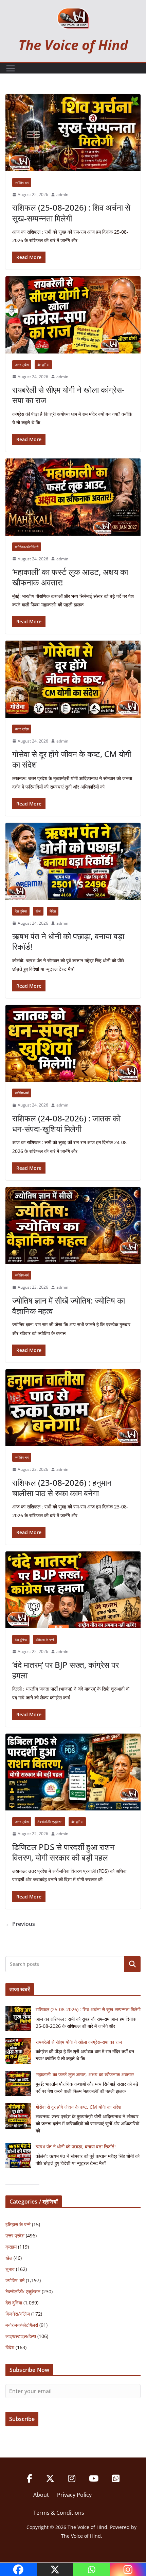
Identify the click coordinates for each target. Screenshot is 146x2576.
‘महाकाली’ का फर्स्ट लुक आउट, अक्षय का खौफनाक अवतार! (70, 577)
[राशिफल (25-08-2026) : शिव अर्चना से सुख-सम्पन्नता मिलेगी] (73, 133)
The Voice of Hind (73, 45)
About (41, 2495)
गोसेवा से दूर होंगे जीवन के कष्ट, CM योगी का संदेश (72, 759)
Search (132, 1964)
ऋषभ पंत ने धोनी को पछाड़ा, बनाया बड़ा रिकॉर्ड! (68, 941)
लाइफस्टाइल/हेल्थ (21, 2336)
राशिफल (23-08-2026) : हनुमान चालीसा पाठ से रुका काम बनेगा (62, 1488)
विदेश (53, 911)
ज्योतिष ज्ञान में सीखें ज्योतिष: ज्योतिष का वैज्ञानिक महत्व (69, 1306)
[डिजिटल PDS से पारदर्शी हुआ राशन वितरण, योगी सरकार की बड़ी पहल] (73, 1772)
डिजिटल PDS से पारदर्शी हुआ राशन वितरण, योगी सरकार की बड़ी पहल (63, 1852)
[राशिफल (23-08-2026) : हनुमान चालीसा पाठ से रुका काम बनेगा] (73, 1408)
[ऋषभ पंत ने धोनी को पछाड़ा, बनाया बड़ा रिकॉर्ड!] (73, 861)
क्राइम (11, 2247)
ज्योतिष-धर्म (22, 183)
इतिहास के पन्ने (45, 1639)
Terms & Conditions (59, 2513)
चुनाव (10, 2269)
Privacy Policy (74, 2495)
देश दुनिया (43, 365)
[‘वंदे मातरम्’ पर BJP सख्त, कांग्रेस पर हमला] (73, 1590)
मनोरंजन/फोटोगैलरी (27, 547)
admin (62, 195)
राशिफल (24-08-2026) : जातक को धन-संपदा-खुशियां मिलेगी (66, 1123)
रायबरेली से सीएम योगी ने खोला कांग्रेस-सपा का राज (68, 395)
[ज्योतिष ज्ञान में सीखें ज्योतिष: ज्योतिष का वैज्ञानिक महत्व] (73, 1226)
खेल (38, 911)
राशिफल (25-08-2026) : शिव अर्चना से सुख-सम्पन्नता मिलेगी (71, 213)
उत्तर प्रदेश (22, 365)
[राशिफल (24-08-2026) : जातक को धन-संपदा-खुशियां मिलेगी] (73, 1043)
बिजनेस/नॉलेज (18, 2314)
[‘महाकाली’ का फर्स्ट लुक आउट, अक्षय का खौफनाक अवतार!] (73, 497)
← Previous (20, 1924)
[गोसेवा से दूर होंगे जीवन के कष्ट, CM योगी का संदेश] (73, 679)
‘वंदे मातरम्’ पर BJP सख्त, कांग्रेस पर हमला (66, 1670)
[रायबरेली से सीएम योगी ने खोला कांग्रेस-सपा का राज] (73, 315)
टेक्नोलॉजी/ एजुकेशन (50, 1822)
